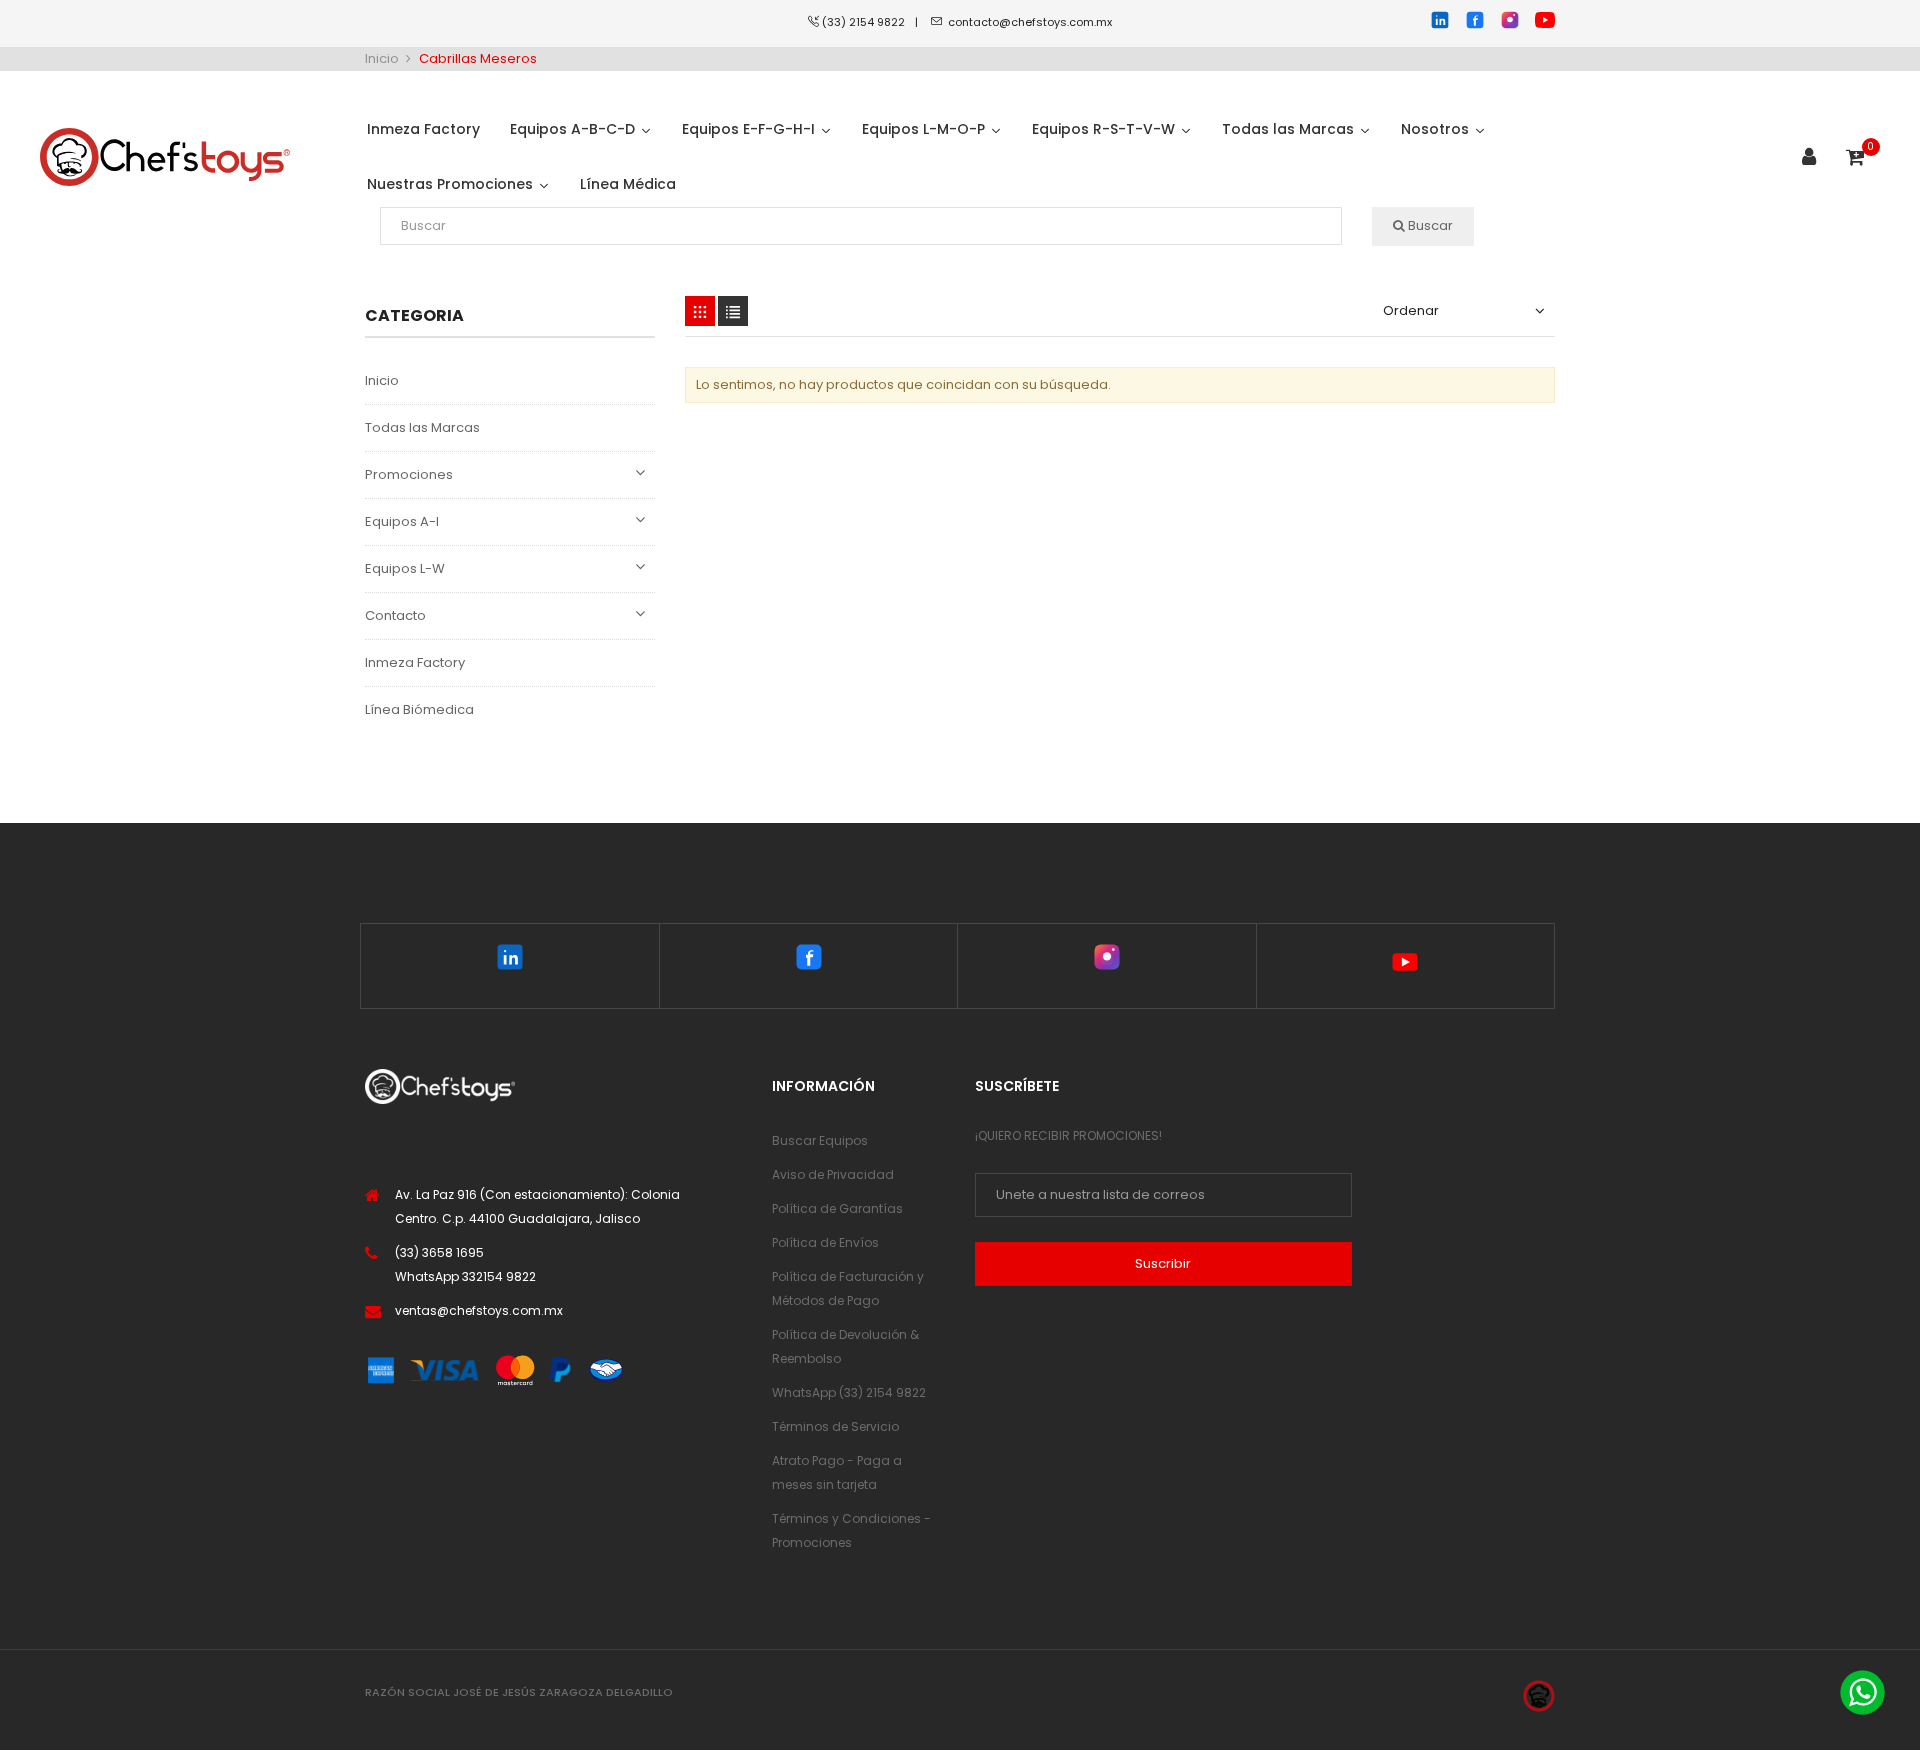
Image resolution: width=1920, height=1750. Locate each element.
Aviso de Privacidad (833, 1174)
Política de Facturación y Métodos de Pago (848, 1288)
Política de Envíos (825, 1242)
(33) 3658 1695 (439, 1252)
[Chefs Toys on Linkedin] (510, 961)
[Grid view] (700, 311)
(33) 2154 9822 (868, 22)
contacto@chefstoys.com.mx (1030, 22)
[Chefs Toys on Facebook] (808, 961)
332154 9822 (499, 1276)
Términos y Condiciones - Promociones (851, 1530)
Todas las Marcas (422, 427)
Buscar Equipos (820, 1140)
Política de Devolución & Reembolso (845, 1346)
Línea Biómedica (419, 709)
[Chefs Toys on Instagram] (1106, 961)
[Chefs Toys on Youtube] (1405, 966)
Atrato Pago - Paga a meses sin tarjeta (837, 1472)
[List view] (733, 311)
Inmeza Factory (415, 662)
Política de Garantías (837, 1208)
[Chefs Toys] (165, 157)
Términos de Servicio (835, 1426)
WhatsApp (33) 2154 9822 (849, 1392)
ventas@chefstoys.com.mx (479, 1310)
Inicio (382, 380)
